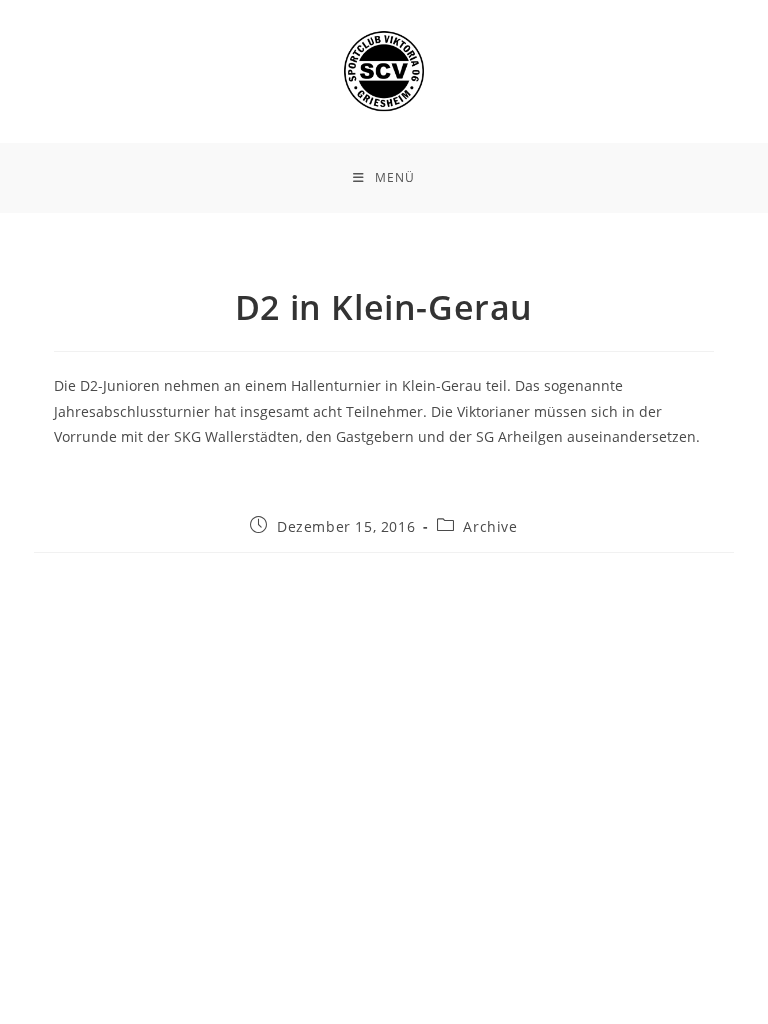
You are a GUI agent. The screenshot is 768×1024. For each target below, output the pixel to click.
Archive (490, 526)
